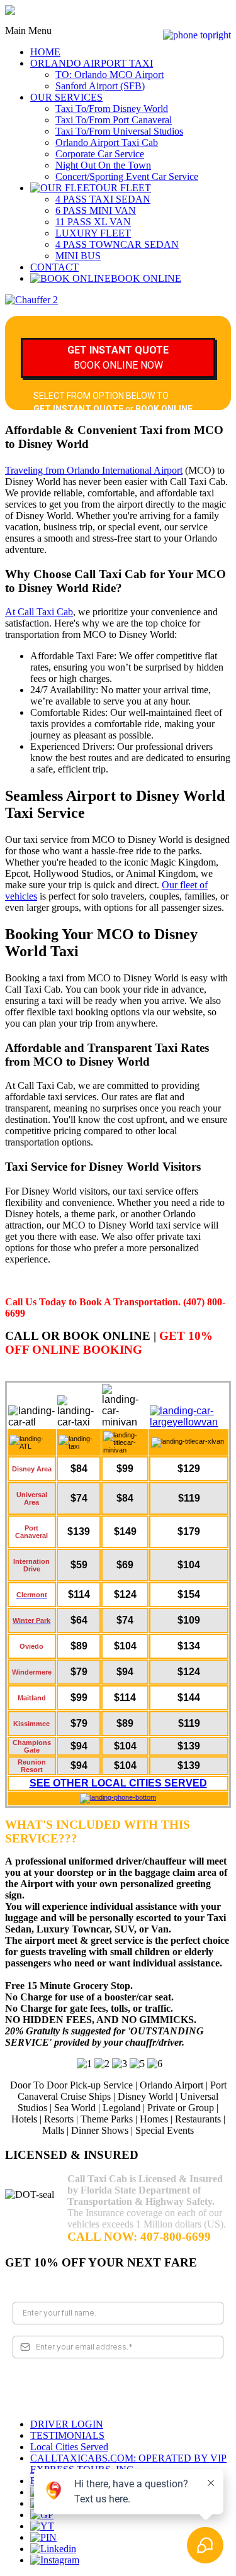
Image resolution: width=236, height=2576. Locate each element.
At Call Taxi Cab (39, 612)
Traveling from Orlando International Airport (94, 470)
